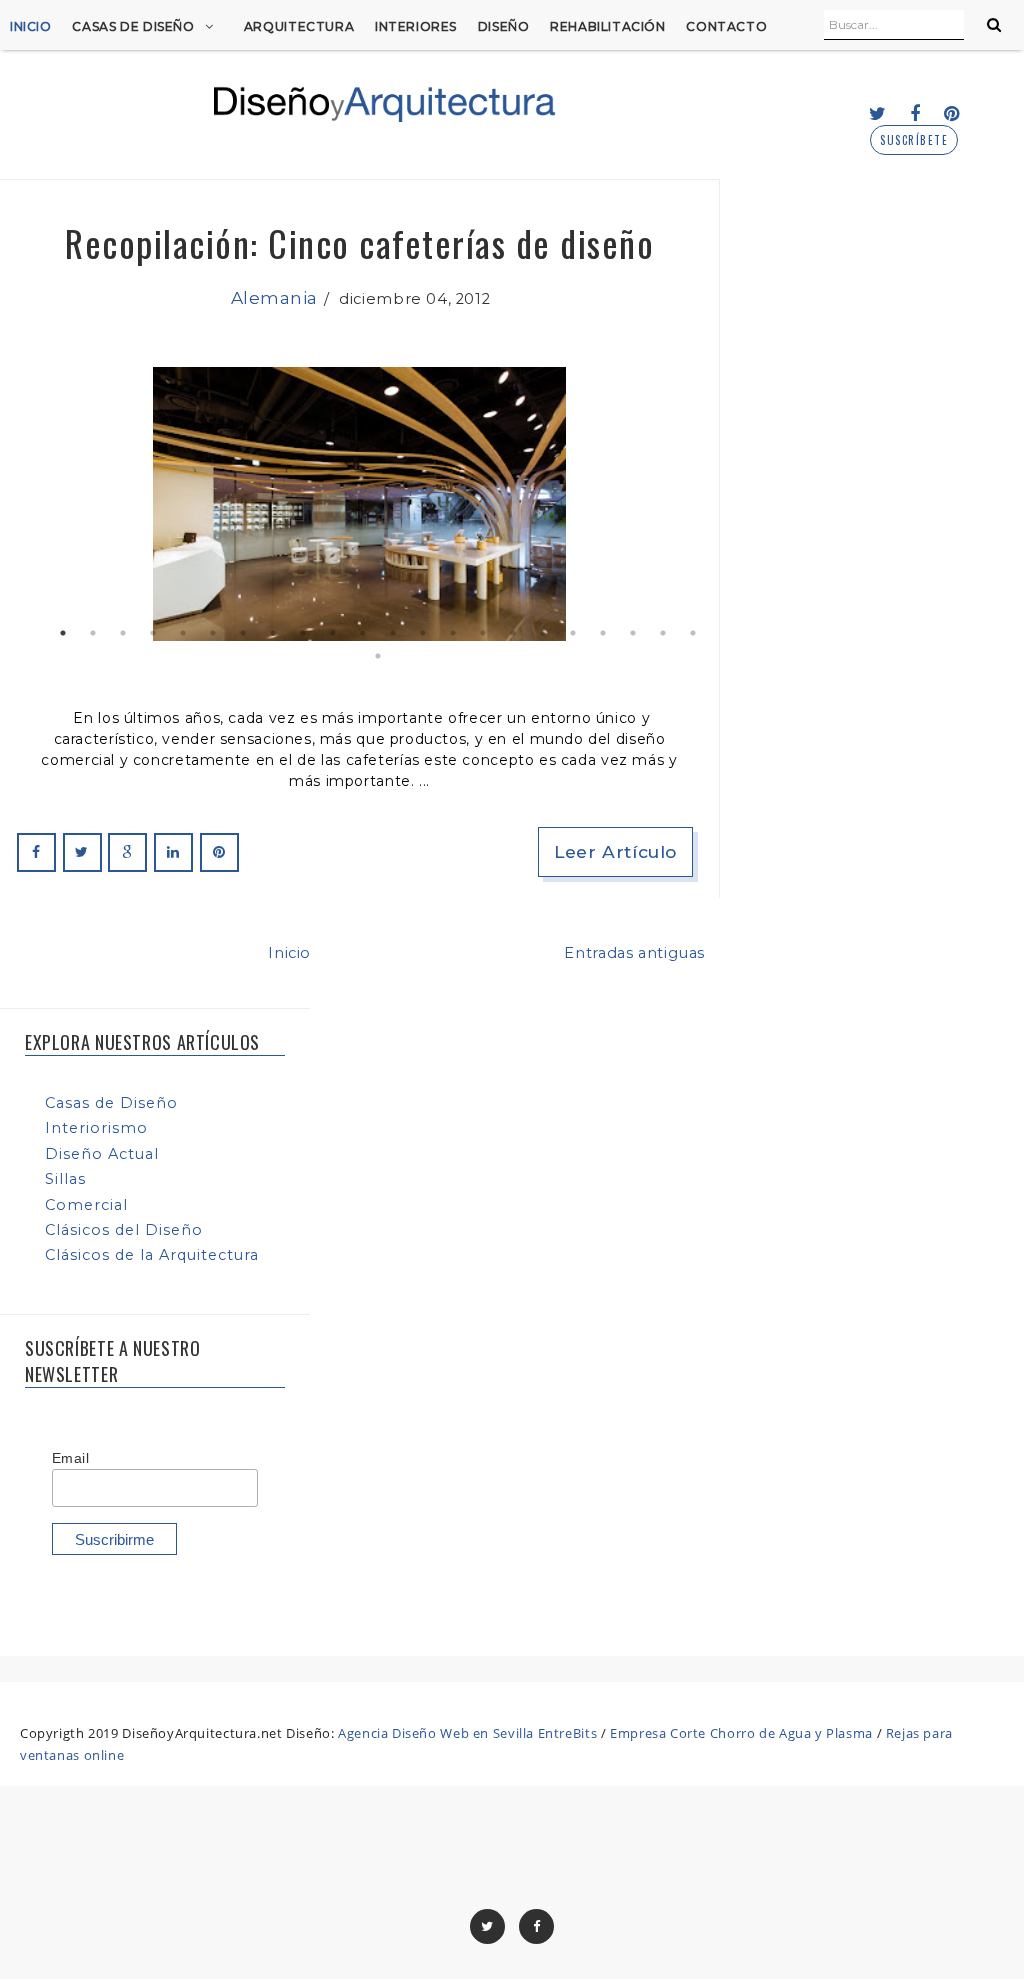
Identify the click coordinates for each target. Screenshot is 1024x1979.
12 (393, 633)
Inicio (31, 26)
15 (483, 633)
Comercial (86, 1205)
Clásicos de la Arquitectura (152, 1255)
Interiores (416, 26)
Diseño (504, 26)
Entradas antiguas (634, 953)
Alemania (274, 298)
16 (513, 633)
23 (378, 656)
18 (573, 633)
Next (673, 504)
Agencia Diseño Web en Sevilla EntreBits (467, 1733)
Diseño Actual (102, 1154)
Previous (46, 504)
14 (453, 633)
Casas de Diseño (133, 26)
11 (363, 633)
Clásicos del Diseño (124, 1230)
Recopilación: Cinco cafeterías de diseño (359, 242)
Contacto (726, 26)
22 (693, 633)
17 (543, 633)
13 (423, 633)
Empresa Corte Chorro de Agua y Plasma (741, 1733)
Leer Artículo (615, 851)
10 (333, 633)
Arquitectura (299, 26)
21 (663, 633)
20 (633, 633)
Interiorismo (96, 1128)
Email (71, 1458)
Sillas (65, 1179)
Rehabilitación (608, 26)
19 (603, 633)
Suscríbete (914, 140)
